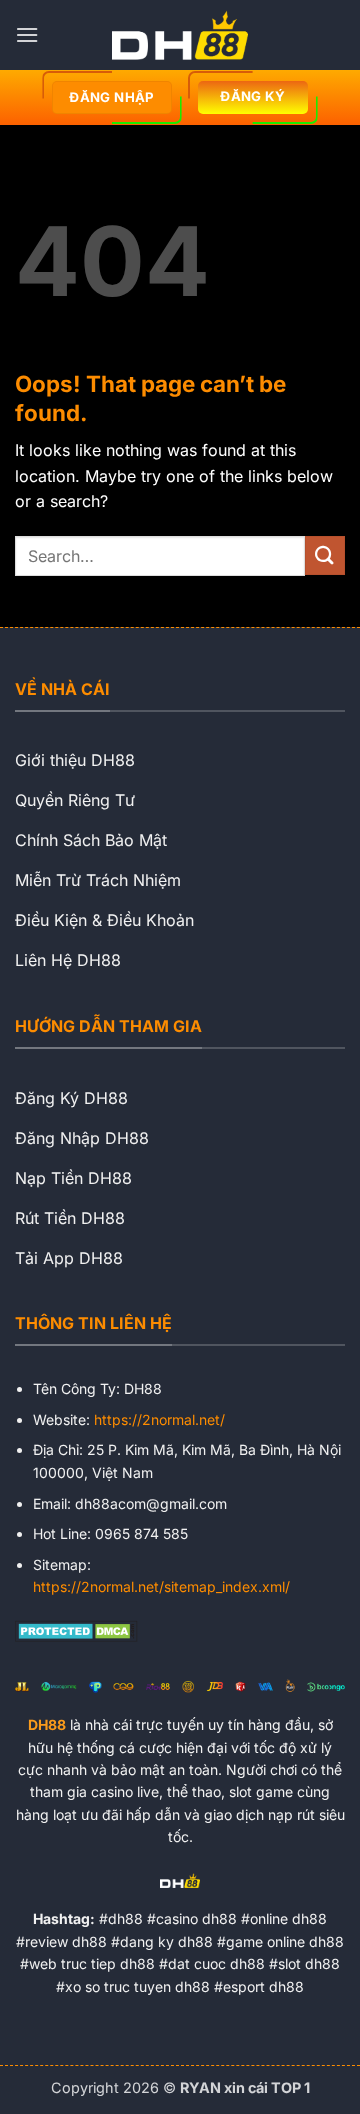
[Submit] (325, 555)
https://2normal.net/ (159, 1419)
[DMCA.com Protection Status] (76, 1629)
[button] (27, 34)
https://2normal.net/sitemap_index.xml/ (161, 1586)
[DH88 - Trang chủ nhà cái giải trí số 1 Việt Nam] (180, 35)
